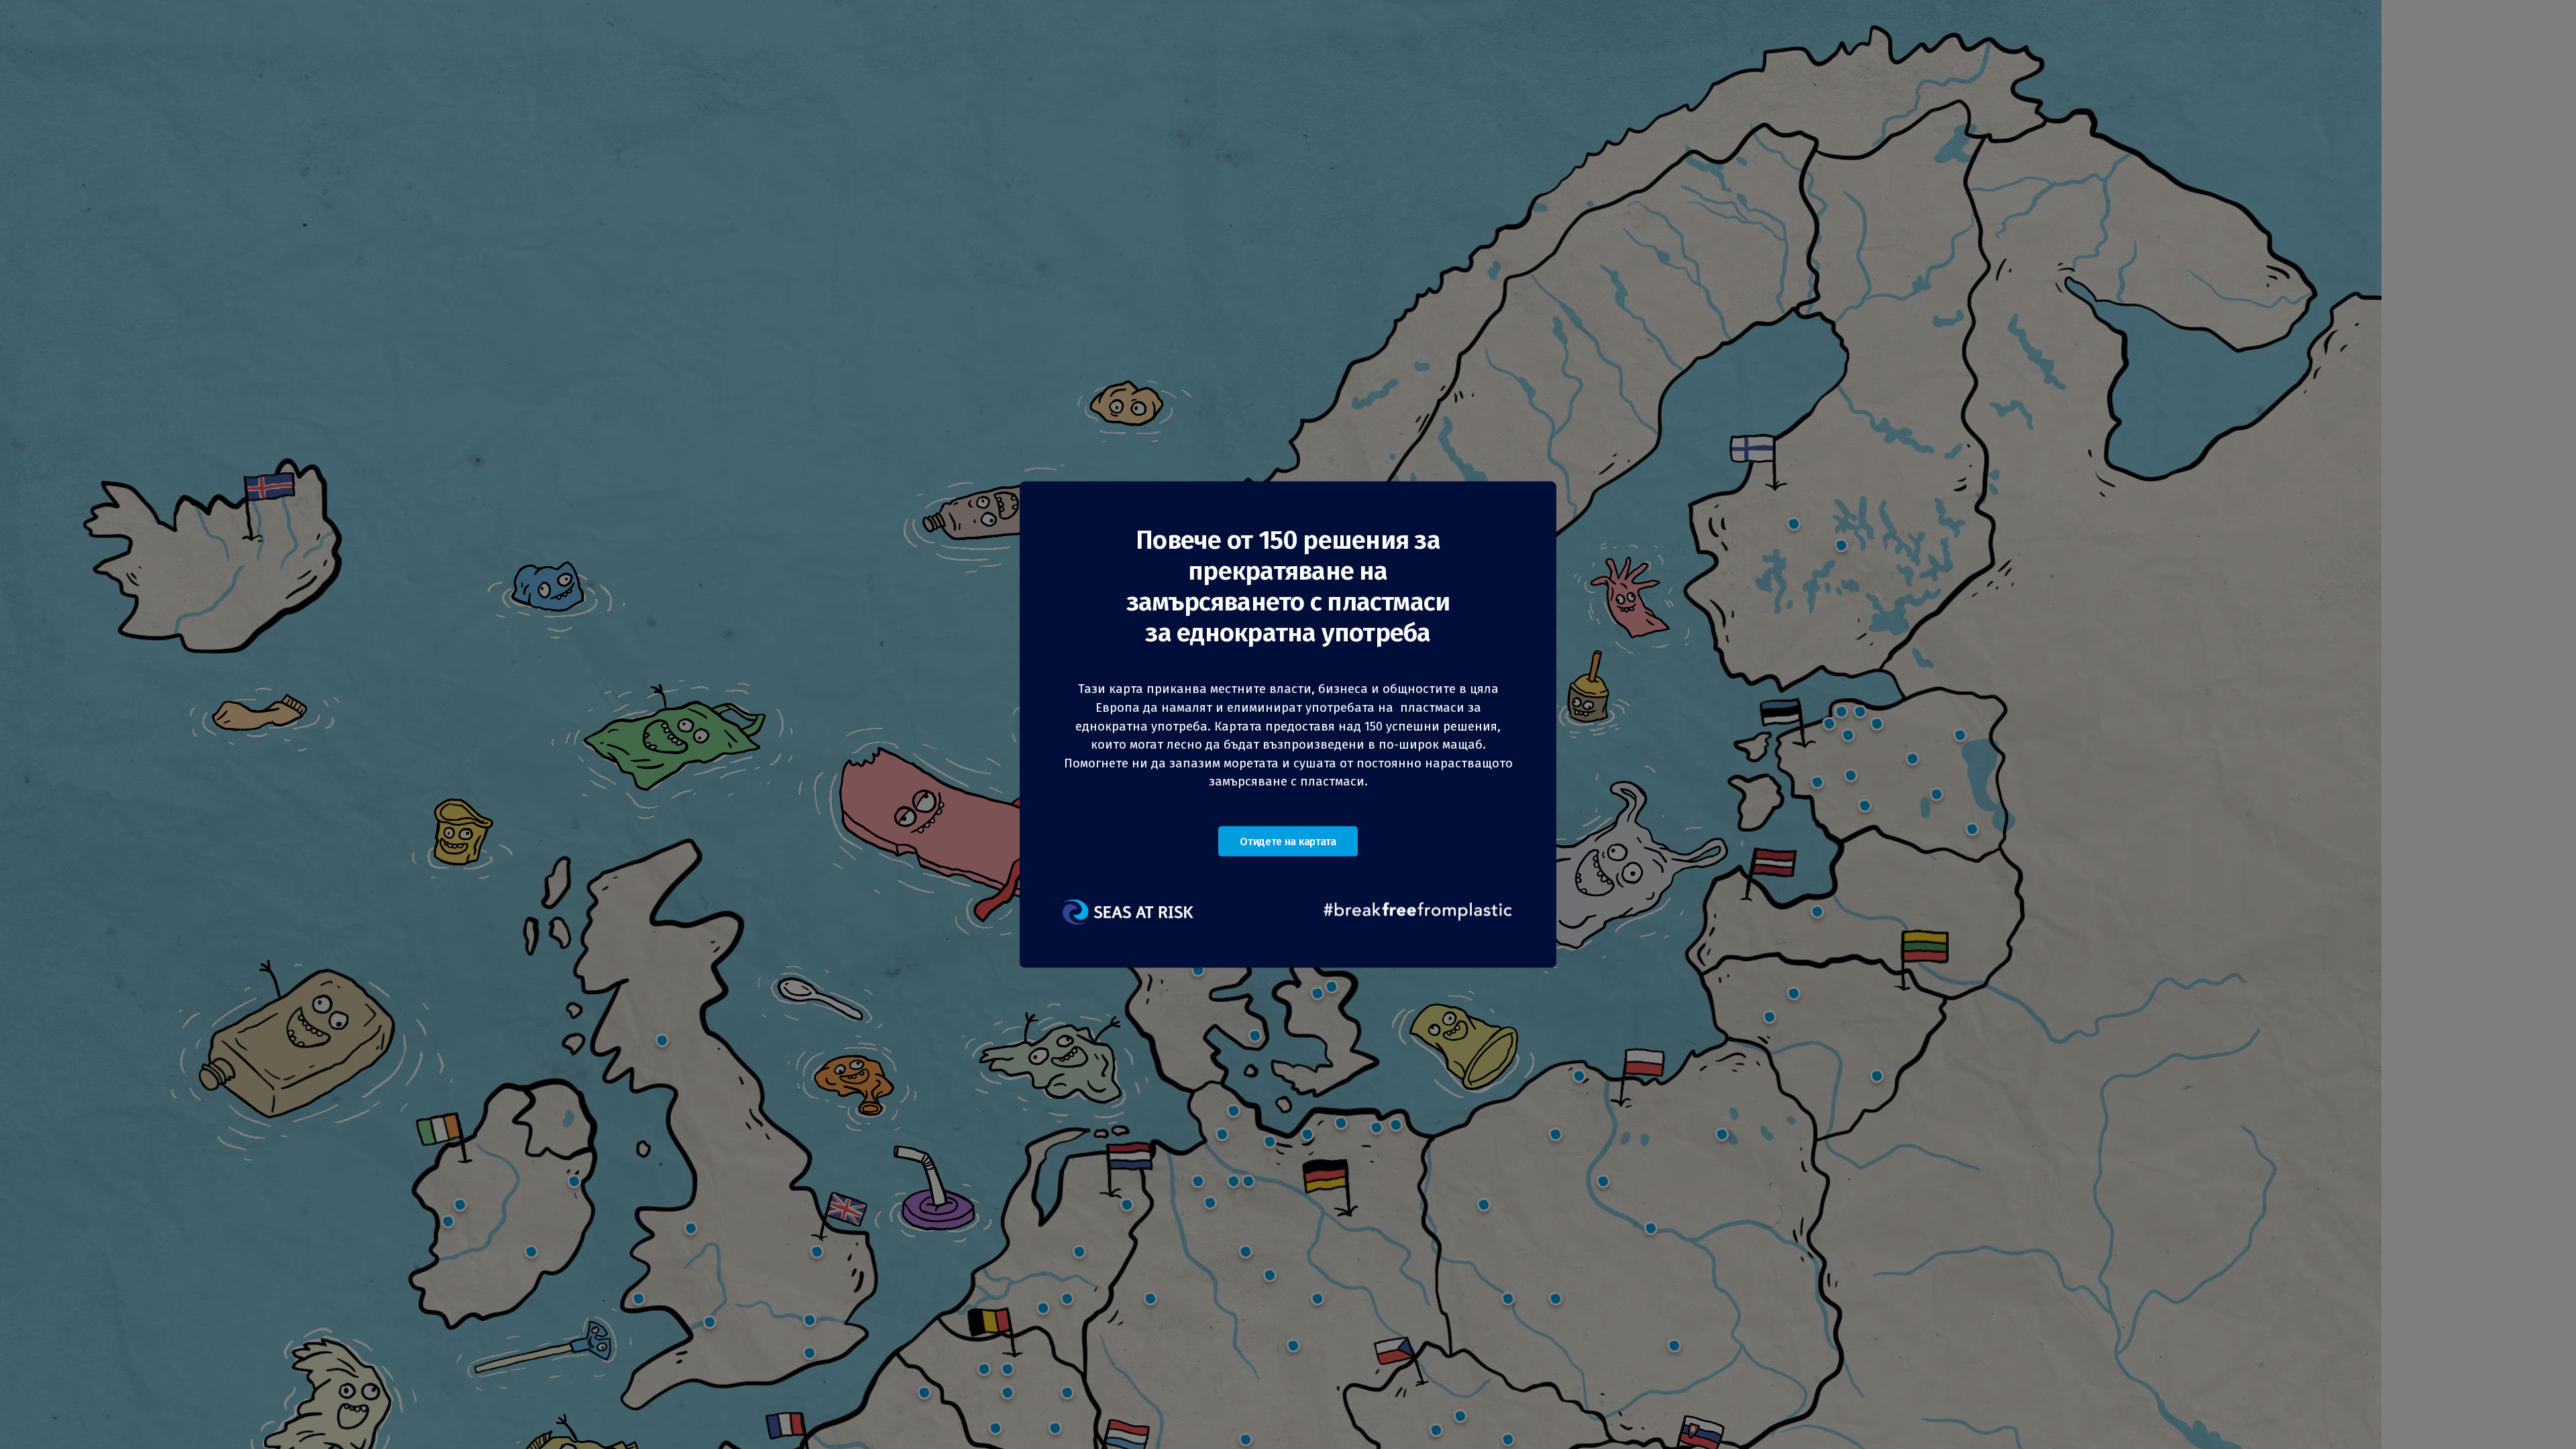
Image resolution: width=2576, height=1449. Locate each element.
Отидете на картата (1288, 841)
